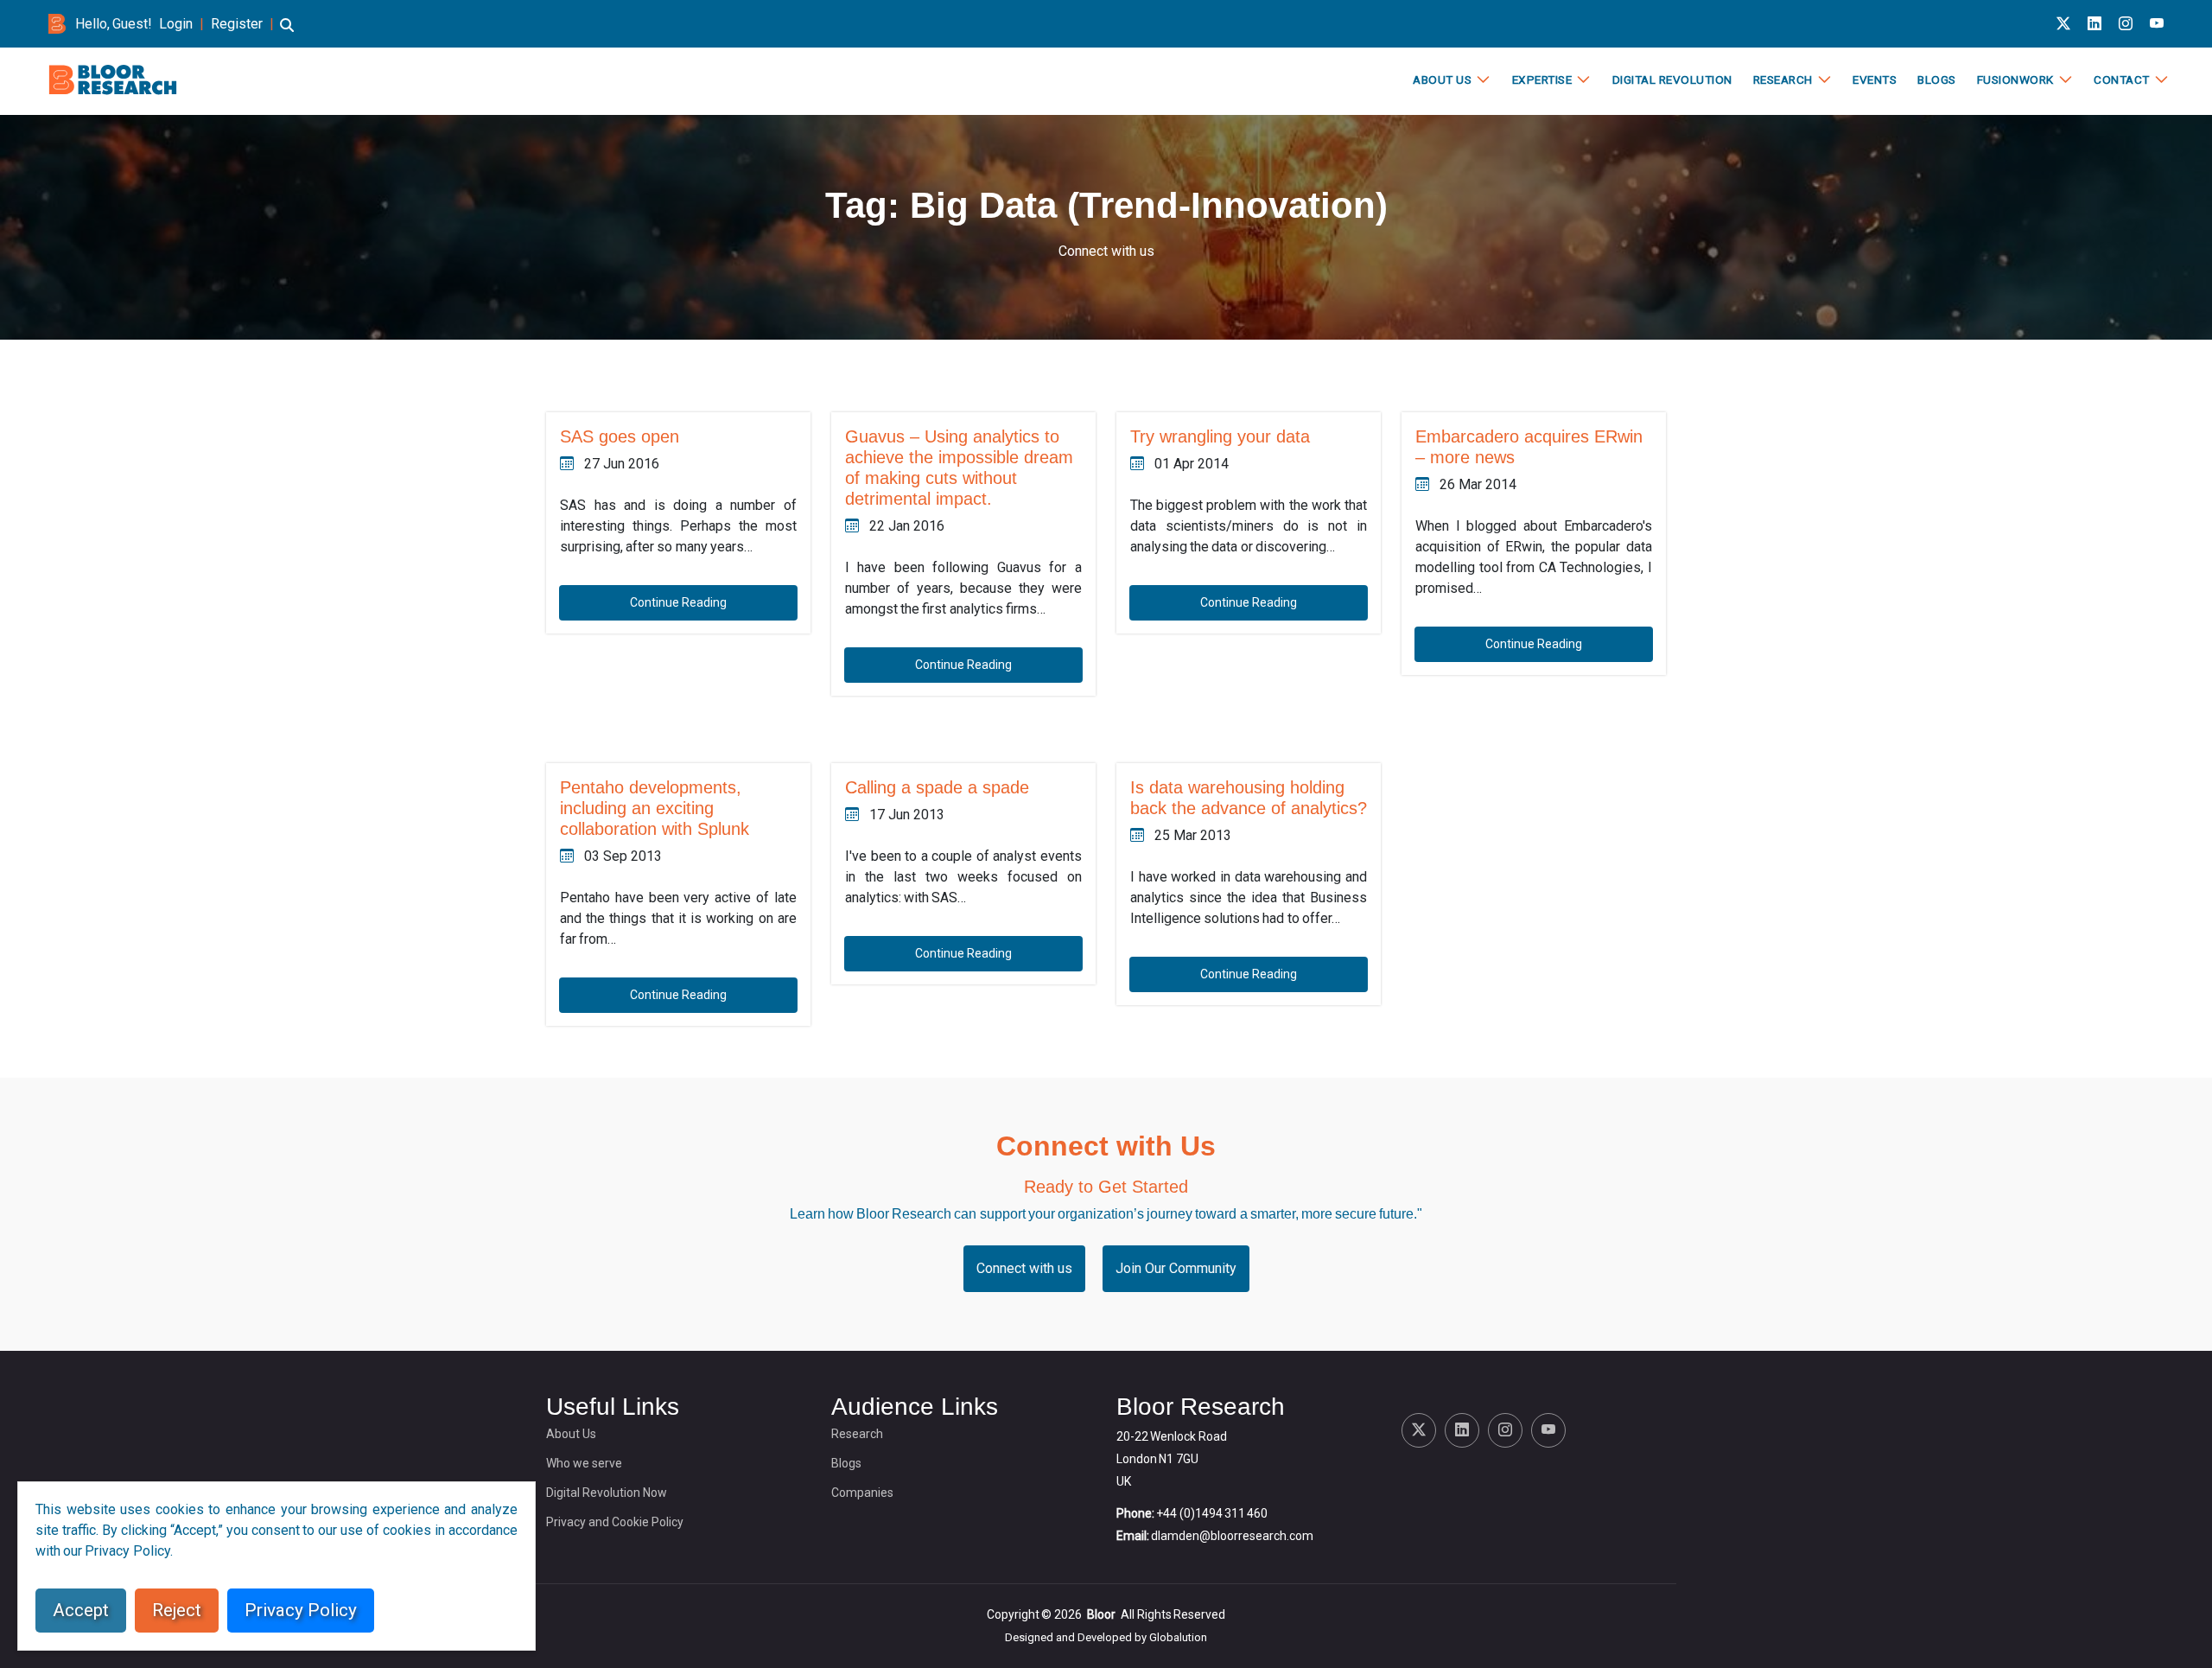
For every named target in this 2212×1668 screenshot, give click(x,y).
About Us (1442, 80)
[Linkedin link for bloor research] (2094, 24)
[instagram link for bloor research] (2126, 24)
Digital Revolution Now (607, 1493)
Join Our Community (1176, 1268)
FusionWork (2015, 80)
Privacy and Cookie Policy (615, 1522)
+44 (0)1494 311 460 (1212, 1513)
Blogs (1937, 80)
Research (1783, 80)
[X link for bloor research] (2063, 24)
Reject (177, 1610)
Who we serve (584, 1463)
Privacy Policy (301, 1610)
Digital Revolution (1672, 80)
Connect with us (1106, 251)
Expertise (1542, 80)
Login (176, 24)
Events (1875, 80)
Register (237, 24)
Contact (2122, 80)
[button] (287, 33)
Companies (862, 1493)
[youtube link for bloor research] (2157, 24)
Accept (81, 1610)
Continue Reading (678, 602)
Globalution (1178, 1637)
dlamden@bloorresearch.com (1232, 1536)
